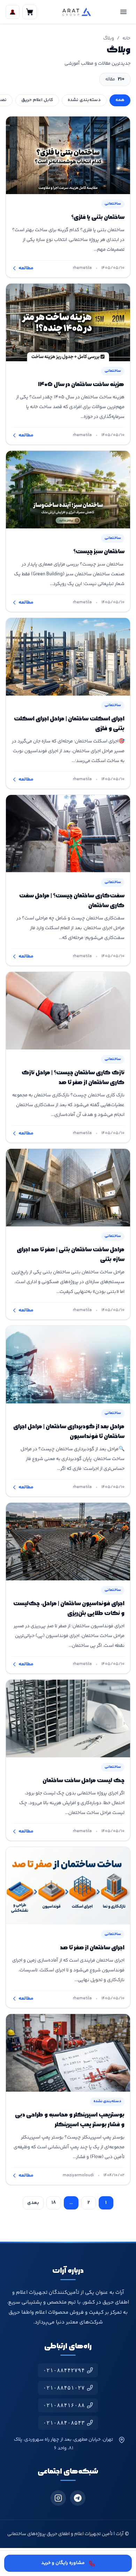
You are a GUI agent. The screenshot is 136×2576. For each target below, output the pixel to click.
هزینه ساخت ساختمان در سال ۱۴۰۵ (81, 385)
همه (120, 100)
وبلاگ (109, 38)
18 (54, 2203)
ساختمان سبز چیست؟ (99, 552)
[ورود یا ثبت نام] (13, 12)
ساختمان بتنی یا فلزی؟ (98, 218)
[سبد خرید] (30, 12)
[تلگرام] (78, 2498)
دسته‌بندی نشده (84, 100)
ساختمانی (113, 204)
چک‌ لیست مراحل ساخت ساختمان (84, 1781)
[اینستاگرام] (58, 2498)
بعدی (33, 2203)
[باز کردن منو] (123, 12)
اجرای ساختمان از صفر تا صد (92, 1948)
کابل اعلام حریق (37, 100)
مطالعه (26, 268)
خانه (126, 38)
